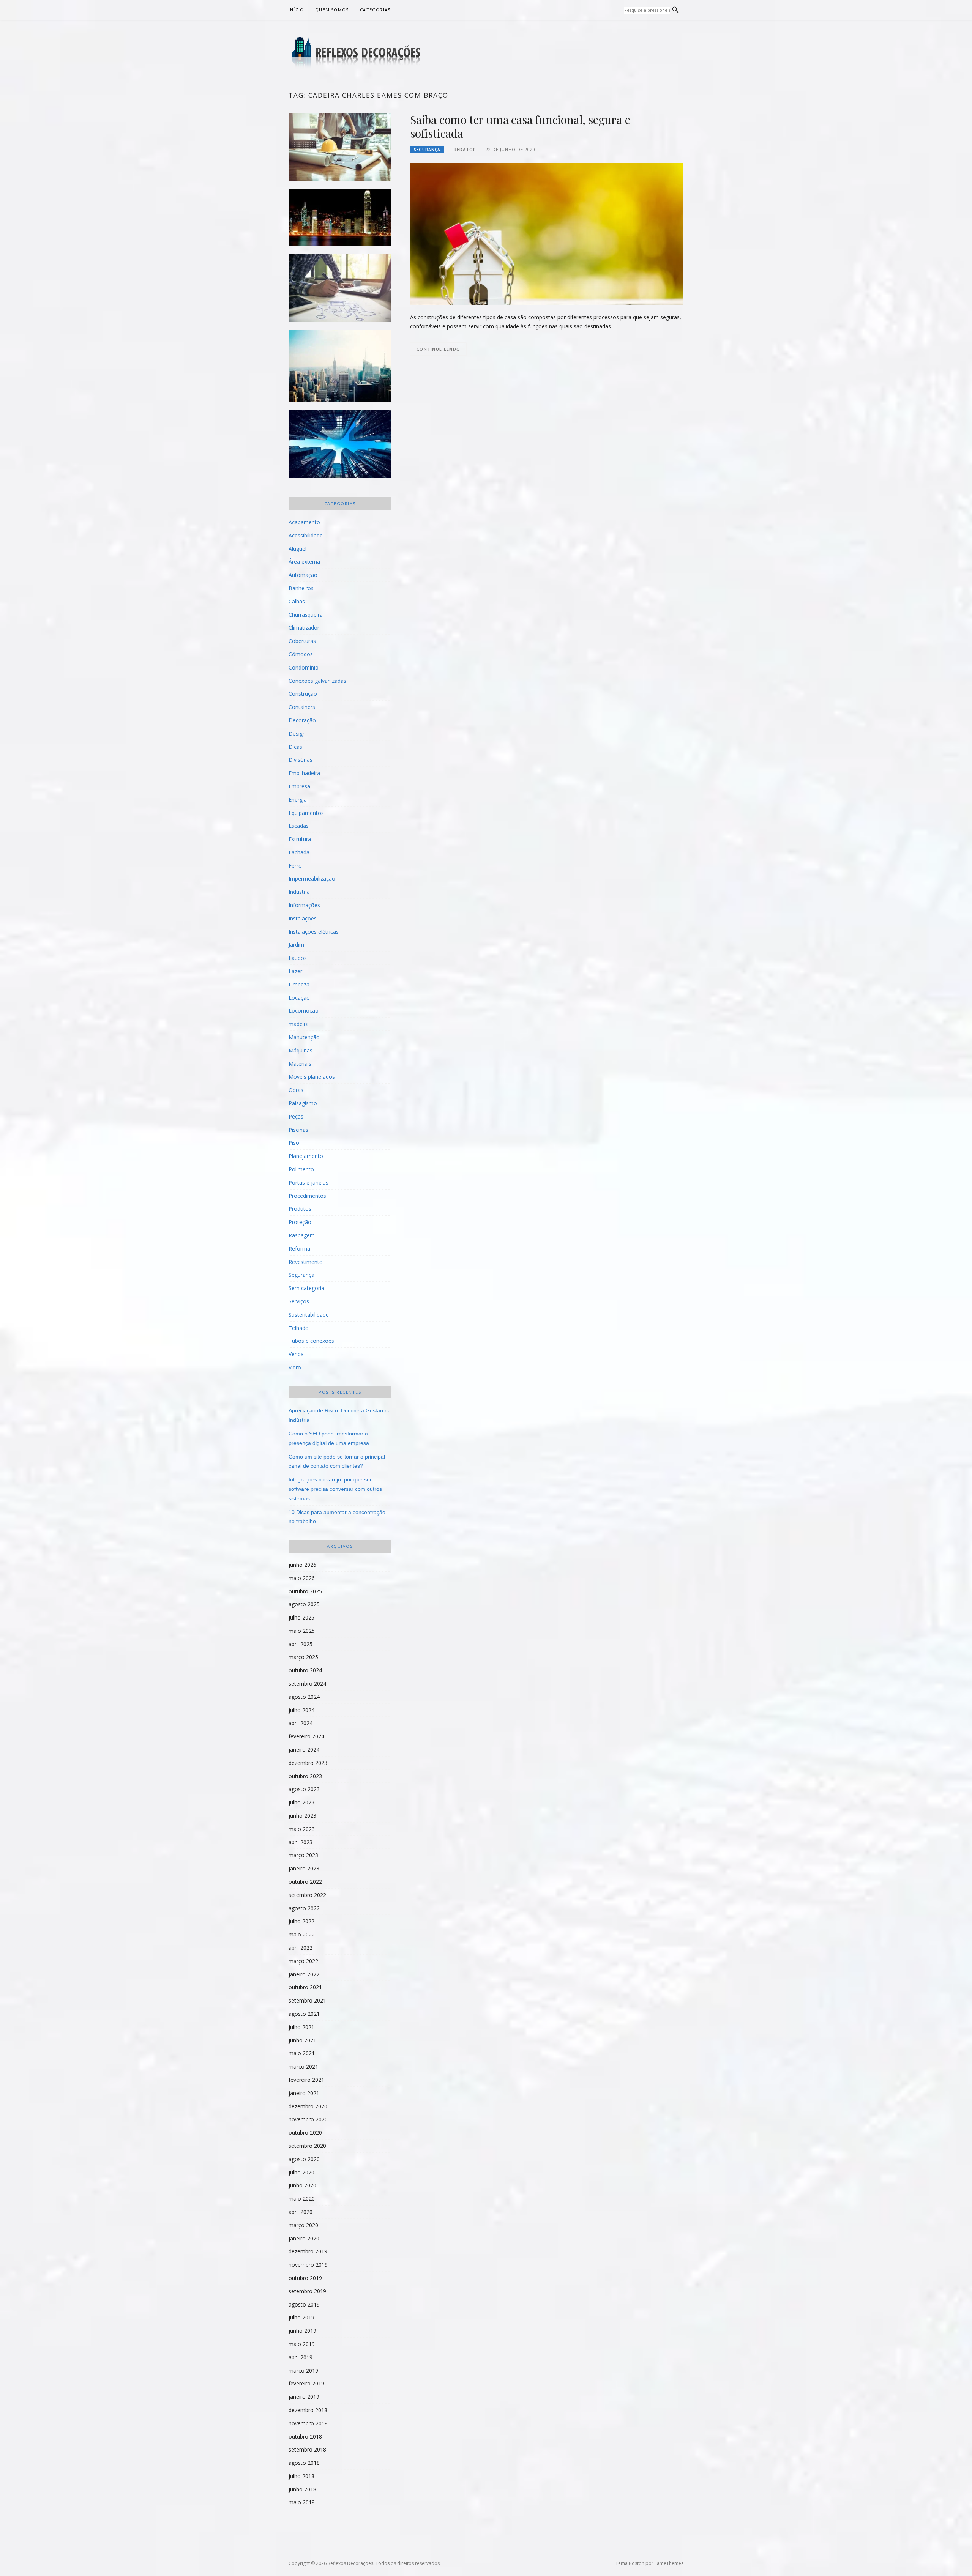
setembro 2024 (307, 1683)
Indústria (299, 892)
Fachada (299, 852)
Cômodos (301, 654)
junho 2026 (302, 1565)
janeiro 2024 (304, 1750)
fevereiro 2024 (306, 1736)
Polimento (301, 1169)
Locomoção (304, 1011)
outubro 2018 (305, 2437)
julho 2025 (301, 1617)
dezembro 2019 (308, 2251)
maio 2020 (302, 2199)
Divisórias (301, 760)
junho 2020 (302, 2185)
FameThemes (669, 2563)
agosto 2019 (304, 2304)
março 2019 (303, 2370)
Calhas (297, 601)
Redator (465, 149)
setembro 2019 (307, 2291)
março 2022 (303, 1961)
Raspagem (302, 1235)
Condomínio (304, 667)
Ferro (295, 866)
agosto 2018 (304, 2463)
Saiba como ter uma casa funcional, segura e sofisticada (520, 126)
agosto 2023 (304, 1789)
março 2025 (303, 1657)
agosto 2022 (304, 1908)
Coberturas (302, 641)
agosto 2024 (304, 1697)
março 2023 (303, 1855)
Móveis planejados (312, 1077)
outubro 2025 (305, 1591)
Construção (303, 694)
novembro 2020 (308, 2119)
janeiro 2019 (304, 2397)
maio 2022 (302, 1934)
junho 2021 (302, 2040)
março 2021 (303, 2066)
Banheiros (301, 588)
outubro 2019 (305, 2278)
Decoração (302, 720)
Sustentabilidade (309, 1315)
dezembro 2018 (308, 2410)
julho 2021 (301, 2027)
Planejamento (306, 1156)
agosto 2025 (304, 1604)
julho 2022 (301, 1921)
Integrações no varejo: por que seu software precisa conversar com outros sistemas (335, 1489)
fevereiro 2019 (306, 2383)
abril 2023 (301, 1842)
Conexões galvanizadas (317, 681)
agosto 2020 (304, 2159)
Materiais (300, 1064)
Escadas (299, 826)
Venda (296, 1354)
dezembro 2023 (308, 1763)
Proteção (300, 1222)
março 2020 (303, 2225)
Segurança (427, 150)
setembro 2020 (307, 2146)
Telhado (299, 1328)
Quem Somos (332, 10)
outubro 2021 (305, 1987)
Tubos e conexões (311, 1341)
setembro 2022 (307, 1895)
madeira (299, 1024)
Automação (303, 575)
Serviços (299, 1301)
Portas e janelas (308, 1182)
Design (297, 733)
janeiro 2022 (304, 1974)
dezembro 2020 (308, 2106)
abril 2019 (301, 2357)
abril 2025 (301, 1644)
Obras (296, 1090)
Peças (296, 1116)
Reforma (299, 1249)
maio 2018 (302, 2502)
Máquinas (301, 1050)
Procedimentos (307, 1196)
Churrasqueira (306, 615)
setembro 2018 (307, 2449)
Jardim (296, 945)
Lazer (295, 971)
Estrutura (300, 839)
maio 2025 (302, 1631)
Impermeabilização (312, 878)
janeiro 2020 (304, 2238)
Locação (299, 998)
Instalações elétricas (314, 932)
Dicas (295, 747)
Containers (302, 707)
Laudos (298, 958)
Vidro (295, 1367)
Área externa (304, 562)
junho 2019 (302, 2331)
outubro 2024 (305, 1670)
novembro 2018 (308, 2423)
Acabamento (304, 522)
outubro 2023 (305, 1776)
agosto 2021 (304, 2014)
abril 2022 (301, 1948)
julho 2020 (301, 2172)
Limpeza (299, 984)
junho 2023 (302, 1816)
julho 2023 (301, 1802)
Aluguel (297, 549)
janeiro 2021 (304, 2093)
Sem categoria (306, 1288)
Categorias (375, 10)
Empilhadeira (304, 773)
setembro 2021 (307, 2000)
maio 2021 (302, 2053)
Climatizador (304, 628)
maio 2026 (302, 1578)
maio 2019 (302, 2344)
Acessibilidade (306, 535)
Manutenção (304, 1037)
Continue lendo (438, 349)
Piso (294, 1143)
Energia (298, 800)
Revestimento (306, 1262)
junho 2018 (302, 2489)
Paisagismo (303, 1103)
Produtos (300, 1209)
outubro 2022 (305, 1882)
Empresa (299, 786)
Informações (304, 905)
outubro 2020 (305, 2132)
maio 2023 (302, 1829)
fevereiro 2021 (306, 2080)
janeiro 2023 (304, 1868)
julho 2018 (301, 2476)
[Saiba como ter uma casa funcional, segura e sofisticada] (547, 234)
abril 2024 (301, 1723)
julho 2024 (301, 1710)
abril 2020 (301, 2212)
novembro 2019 (308, 2265)
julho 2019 (301, 2317)
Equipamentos (306, 813)
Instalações (303, 918)
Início (296, 10)
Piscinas (298, 1130)
